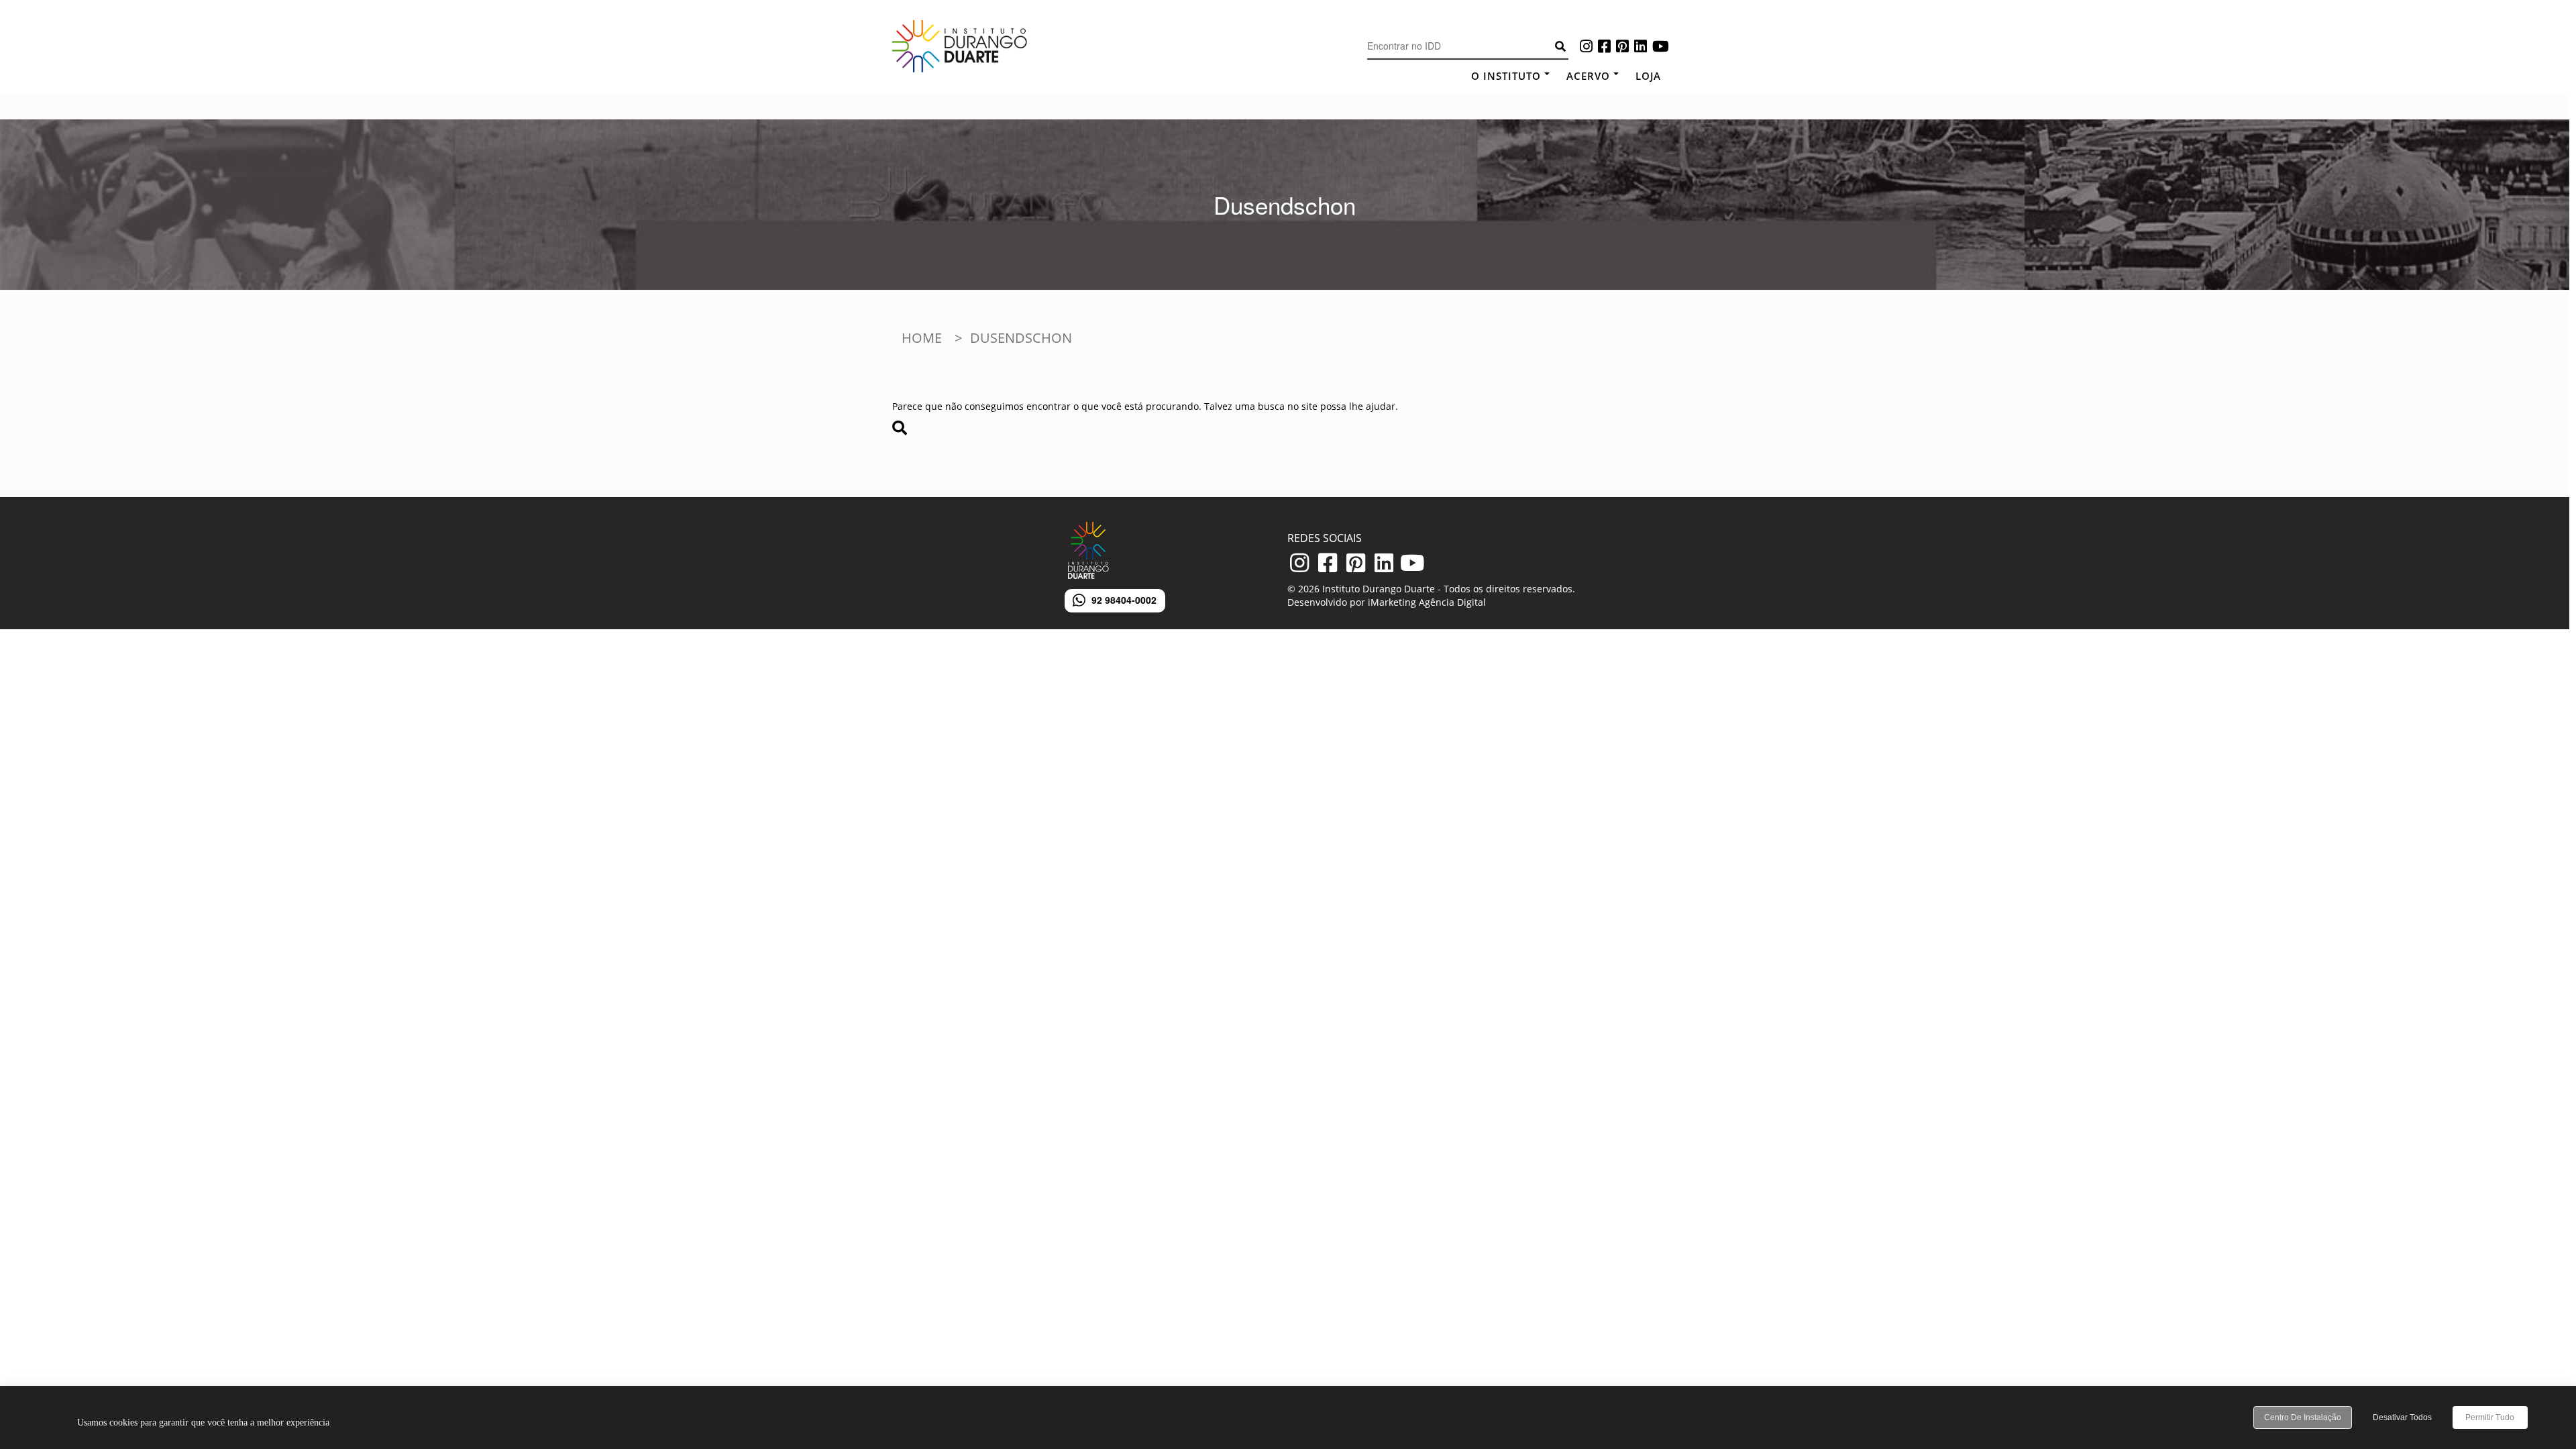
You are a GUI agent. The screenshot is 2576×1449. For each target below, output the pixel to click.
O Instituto (1506, 76)
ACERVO (1588, 76)
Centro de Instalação (2303, 1417)
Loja (1648, 76)
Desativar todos (2402, 1417)
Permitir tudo (2490, 1417)
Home (922, 338)
